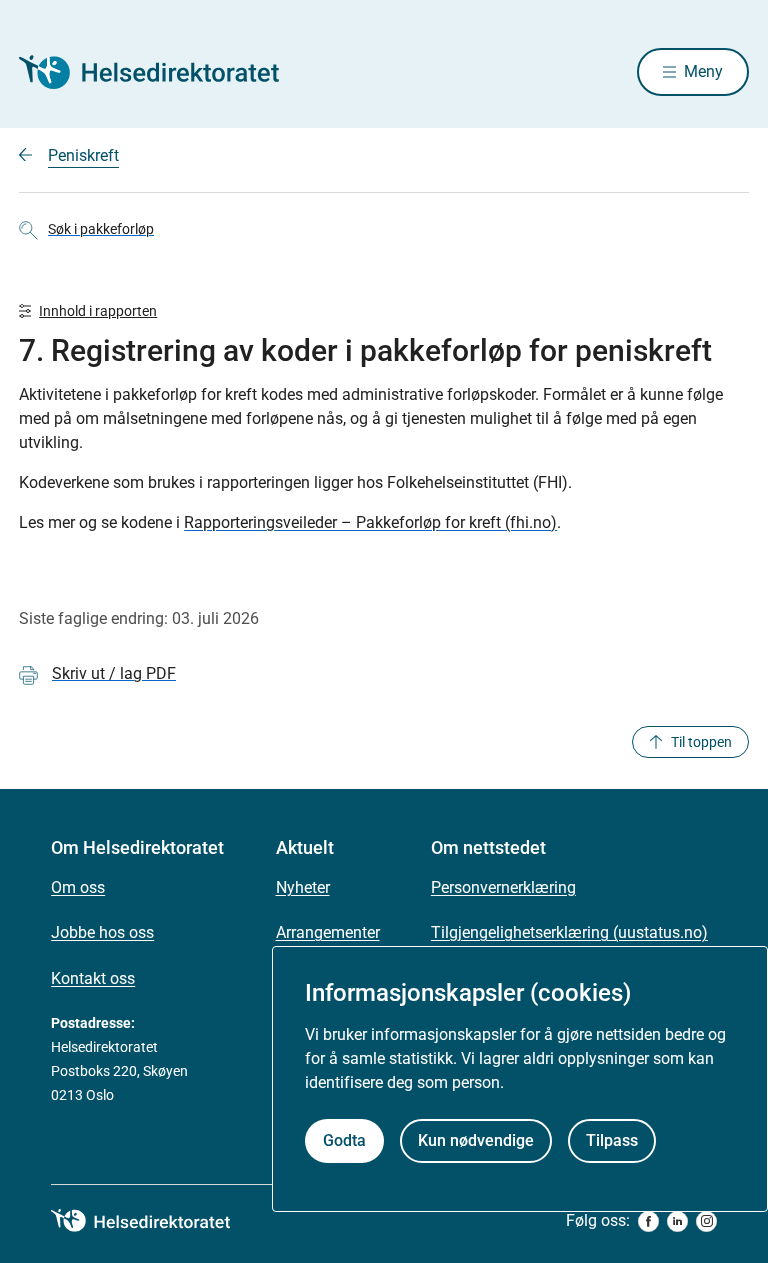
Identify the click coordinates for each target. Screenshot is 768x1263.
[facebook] (648, 1221)
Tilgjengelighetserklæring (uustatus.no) (569, 932)
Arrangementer (328, 932)
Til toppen (701, 742)
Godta (344, 1140)
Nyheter (303, 887)
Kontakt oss (93, 978)
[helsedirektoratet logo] (155, 1221)
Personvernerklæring (503, 887)
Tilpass (612, 1140)
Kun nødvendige (476, 1140)
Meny (703, 71)
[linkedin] (677, 1221)
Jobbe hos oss (102, 932)
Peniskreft (83, 155)
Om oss (78, 887)
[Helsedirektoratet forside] (163, 72)
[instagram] (706, 1221)
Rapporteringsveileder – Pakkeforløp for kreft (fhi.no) (370, 522)
